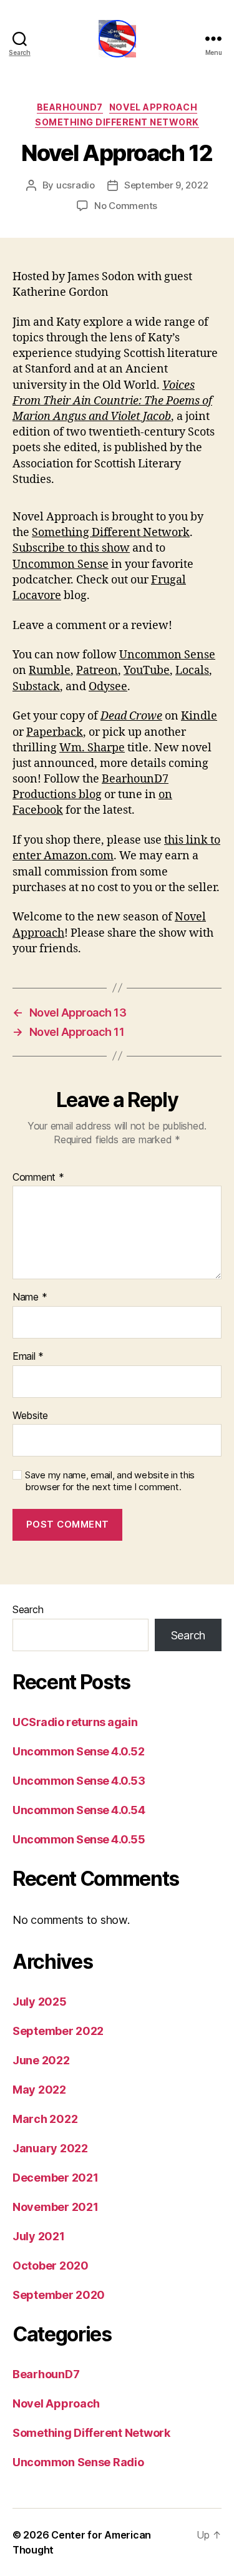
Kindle (199, 716)
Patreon (97, 671)
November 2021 (56, 2207)
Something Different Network (117, 122)
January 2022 (50, 2148)
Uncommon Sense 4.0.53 (79, 1781)
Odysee (108, 687)
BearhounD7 (70, 107)
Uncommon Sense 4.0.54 (79, 1810)
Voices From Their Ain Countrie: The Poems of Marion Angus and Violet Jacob (112, 401)
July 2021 (39, 2236)
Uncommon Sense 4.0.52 (79, 1751)
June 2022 (41, 2060)
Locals (192, 671)
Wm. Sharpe (92, 748)
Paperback (55, 732)
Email (28, 1357)
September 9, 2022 (166, 185)
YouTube (147, 671)
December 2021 (56, 2178)
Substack (36, 687)
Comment (38, 1178)
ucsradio (76, 185)
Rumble (50, 671)
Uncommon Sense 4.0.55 (79, 1839)
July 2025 (40, 2002)
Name (30, 1297)
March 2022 (45, 2119)
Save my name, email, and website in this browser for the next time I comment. (110, 1481)
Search (28, 1609)
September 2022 (58, 2031)
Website (30, 1416)
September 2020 (59, 2295)
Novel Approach (153, 107)
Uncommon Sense (61, 564)
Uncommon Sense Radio (78, 2462)
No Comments (126, 206)
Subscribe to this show (71, 548)
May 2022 (39, 2090)
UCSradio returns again (75, 1722)
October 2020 (51, 2266)
